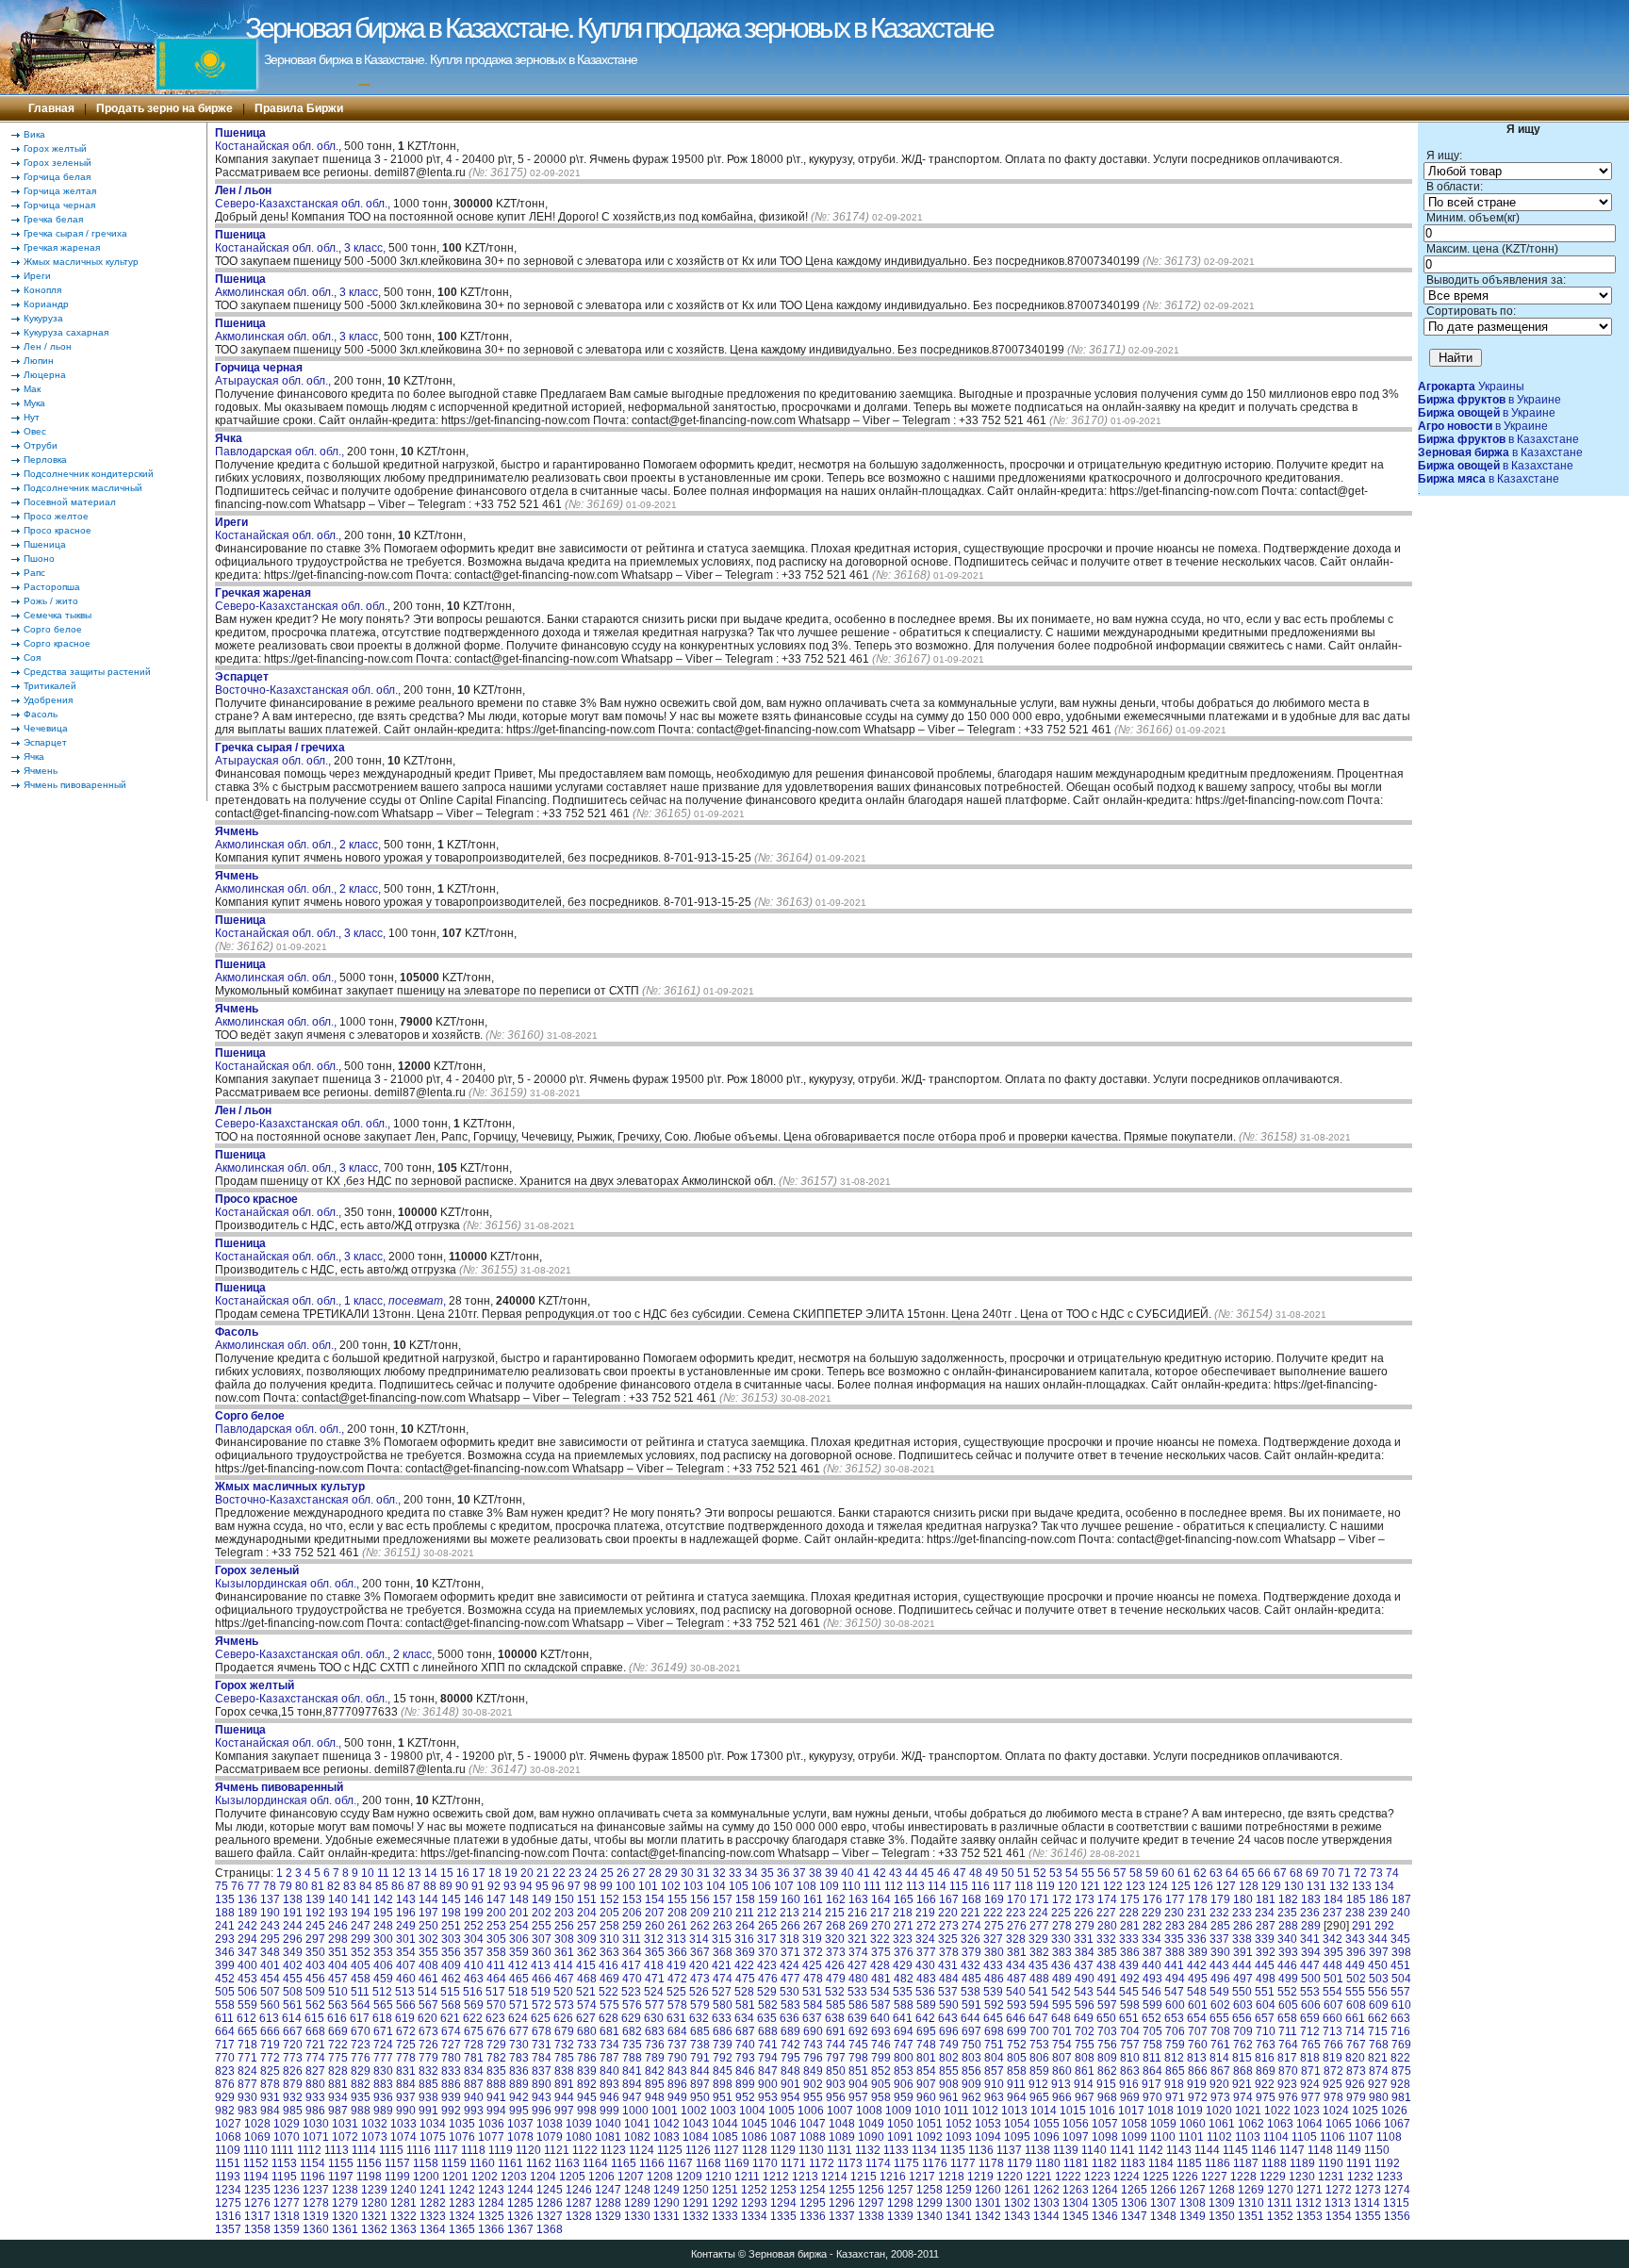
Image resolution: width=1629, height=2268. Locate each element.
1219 (980, 2177)
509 (315, 1992)
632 (699, 2018)
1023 (1307, 2111)
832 (428, 2071)
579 (700, 2005)
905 (881, 2084)
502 (1356, 1979)
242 (247, 1926)
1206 (601, 2177)
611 (224, 2018)
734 (609, 2045)
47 (960, 1873)
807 (1062, 2058)
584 (813, 2005)
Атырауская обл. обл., (274, 374)
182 (1288, 1899)
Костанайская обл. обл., (280, 140)
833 (451, 2071)
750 (971, 2045)
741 (768, 2045)
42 (880, 1873)
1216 (893, 2177)
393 (1288, 1952)
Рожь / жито (51, 601)
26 (623, 1873)
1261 (1017, 2190)
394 (1311, 1952)
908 (949, 2084)
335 (1174, 1939)
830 (383, 2071)
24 (591, 1873)
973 (1220, 2097)
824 (247, 2071)
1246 (579, 2190)
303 (451, 1939)
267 (813, 1926)
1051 (930, 2124)
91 (478, 1886)
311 (632, 1939)
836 (519, 2071)
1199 (397, 2177)
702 (1085, 2031)
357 (474, 1952)
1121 (557, 2150)
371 (790, 1952)
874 (1379, 2071)
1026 (1394, 2111)
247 (361, 1926)
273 (949, 1926)
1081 (608, 2137)
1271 (1309, 2190)
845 (723, 2071)
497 (1243, 1979)
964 (1017, 2097)
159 (768, 1899)
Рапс (34, 573)
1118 (473, 2150)
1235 (257, 2190)
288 (1288, 1926)
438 (1106, 1965)
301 (406, 1939)
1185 (1189, 2163)
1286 (550, 2203)
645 (993, 2018)
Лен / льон (48, 346)
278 (1062, 1926)
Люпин (39, 361)
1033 (403, 2124)
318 (790, 1939)
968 (1107, 2097)
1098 (1105, 2137)
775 (338, 2058)
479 (836, 1979)
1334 (754, 2216)
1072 (345, 2137)
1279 (345, 2203)
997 (564, 2111)
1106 (1333, 2137)
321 (857, 1939)
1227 (1214, 2177)
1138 (1037, 2150)
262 (700, 1926)
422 (744, 1965)
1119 (501, 2150)
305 (496, 1939)
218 (903, 1913)
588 (904, 2005)
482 (904, 1979)
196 (406, 1913)
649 (1084, 2018)
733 (587, 2045)
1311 (1280, 2203)
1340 (930, 2216)
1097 (1076, 2137)
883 (383, 2084)
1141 (1122, 2150)
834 (474, 2071)
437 (1084, 1965)
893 (609, 2084)
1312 (1308, 2203)
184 (1333, 1899)
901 (790, 2084)
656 (1242, 2018)
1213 (805, 2177)
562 (315, 2005)
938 (428, 2097)
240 (1400, 1913)
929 (225, 2097)
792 (723, 2058)
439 (1129, 1965)
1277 (287, 2203)
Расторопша (52, 587)
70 (1328, 1873)
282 (1152, 1926)
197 (428, 1913)
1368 (550, 2229)
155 (677, 1899)
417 (631, 1965)
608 (1356, 2005)
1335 (783, 2216)
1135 (953, 2150)
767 (1356, 2045)
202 (542, 1913)
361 (564, 1952)
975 (1266, 2097)
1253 (783, 2190)
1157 (397, 2163)
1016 (1102, 2111)
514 (428, 1992)
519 (541, 1992)
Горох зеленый (58, 163)
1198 (369, 2177)
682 (632, 2031)
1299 (930, 2203)
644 (971, 2018)
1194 (256, 2177)
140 (338, 1899)
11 (383, 1873)
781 (474, 2058)
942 (519, 2097)
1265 (1134, 2190)
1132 (868, 2150)
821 (1378, 2058)
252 (474, 1926)
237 (1333, 1913)
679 (564, 2031)
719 (270, 2045)
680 (587, 2031)
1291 (696, 2203)
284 (1198, 1926)
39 (831, 1873)
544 (1106, 1992)
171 (1039, 1899)
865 (1175, 2071)
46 (944, 1873)
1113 (337, 2150)
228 (1129, 1913)
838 (564, 2071)
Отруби (41, 445)
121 (1090, 1886)
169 (994, 1899)
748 (926, 2045)
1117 (446, 2150)
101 (648, 1886)
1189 (1302, 2163)
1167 (680, 2163)
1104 (1276, 2137)
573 (564, 2005)
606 (1311, 2005)
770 (225, 2058)
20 (527, 1873)
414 (563, 1965)
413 (541, 1965)
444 (1242, 1965)
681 (609, 2031)
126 (1203, 1886)
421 (722, 1965)
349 (293, 1952)
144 (428, 1899)
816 (1265, 2058)
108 (806, 1886)
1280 (374, 2203)
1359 (287, 2229)
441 (1174, 1965)
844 (700, 2071)
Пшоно (39, 559)
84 (366, 1886)
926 (1355, 2084)
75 (222, 1886)
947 (632, 2097)
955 (813, 2097)
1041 (637, 2124)
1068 (228, 2137)
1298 (900, 2203)
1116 (419, 2150)
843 (677, 2071)
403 (315, 1965)
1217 (922, 2177)
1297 (871, 2203)
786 (587, 2058)
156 (700, 1899)
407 (406, 1965)
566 (406, 2005)
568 (451, 2005)
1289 (637, 2203)
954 (790, 2097)
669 (338, 2031)
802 (949, 2058)
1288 (608, 2203)
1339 (900, 2216)
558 (225, 2005)
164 (881, 1899)
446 (1287, 1965)
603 (1243, 2005)
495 (1198, 1979)
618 (382, 2018)
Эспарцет (45, 742)
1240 (403, 2190)
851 (858, 2071)
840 (609, 2071)
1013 (1014, 2111)
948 (655, 2097)
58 (1136, 1873)
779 (428, 2058)
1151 (228, 2163)
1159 (454, 2163)
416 (609, 1965)
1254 (813, 2190)
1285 (520, 2203)
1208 (660, 2177)
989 (383, 2111)
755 (1085, 2045)
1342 (988, 2216)
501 (1333, 1979)
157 (723, 1899)
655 (1219, 2018)
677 (519, 2031)
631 (676, 2018)
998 (587, 2111)
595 (1062, 2005)
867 (1220, 2071)
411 (496, 1965)
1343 (1017, 2216)
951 (723, 2097)
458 (361, 1979)
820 (1355, 2058)
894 (632, 2084)
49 (992, 1873)
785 (564, 2058)
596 (1085, 2005)
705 (1152, 2031)
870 (1288, 2071)
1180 (1048, 2163)
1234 (228, 2190)
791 (700, 2058)
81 (318, 1886)
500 (1311, 1979)
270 (881, 1926)
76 (238, 1886)
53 (1056, 1873)
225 (1061, 1913)
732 (564, 2045)
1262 (1046, 2190)
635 (767, 2018)
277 (1039, 1926)
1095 (1017, 2137)
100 (625, 1886)
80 (302, 1886)
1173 (850, 2163)
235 (1287, 1913)
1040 (608, 2124)
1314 (1367, 2203)
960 (926, 2097)
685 (700, 2031)
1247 (608, 2190)
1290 (666, 2203)
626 (563, 2018)
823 (225, 2071)
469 (609, 1979)
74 (1392, 1873)
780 (451, 2058)
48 (976, 1873)
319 (812, 1939)
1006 (811, 2111)
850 (836, 2071)
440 (1152, 1965)
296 (293, 1939)
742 (790, 2045)
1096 (1046, 2137)
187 (1401, 1899)
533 (857, 1992)
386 (1130, 1952)
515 (450, 1992)
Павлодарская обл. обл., (281, 445)
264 (745, 1926)
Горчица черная (59, 205)
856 (971, 2071)
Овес (35, 431)
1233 (1390, 2177)
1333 (725, 2216)
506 (247, 1992)
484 (949, 1979)
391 (1243, 1952)
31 (703, 1873)
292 (1384, 1926)
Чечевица (46, 728)
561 (293, 2005)
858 (1017, 2071)
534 (880, 1992)
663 (1400, 2018)
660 (1333, 2018)
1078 (520, 2137)
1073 (374, 2137)
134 (1384, 1886)
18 (495, 1873)
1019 (1190, 2111)
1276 (257, 2203)
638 (835, 2018)
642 (925, 2018)
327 (993, 1939)
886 (451, 2084)
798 (858, 2058)
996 (542, 2111)
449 (1355, 1965)
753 (1039, 2045)
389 (1198, 1952)
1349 (1193, 2216)
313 (676, 1939)
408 (428, 1965)
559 (247, 2005)
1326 (520, 2216)
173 (1085, 1899)
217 (880, 1913)
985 (293, 2111)
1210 (718, 2177)
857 (994, 2071)
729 (496, 2045)
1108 (1389, 2137)
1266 (1163, 2190)
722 (338, 2045)
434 (1016, 1965)
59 (1152, 1873)
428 (880, 1965)
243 (270, 1926)
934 (338, 2097)
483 (926, 1979)
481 (881, 1979)
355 (428, 1952)
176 (1152, 1899)
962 (971, 2097)
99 (606, 1886)
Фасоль (41, 714)
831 (406, 2071)
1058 (1134, 2124)
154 (655, 1899)
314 (699, 1939)
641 (903, 2018)
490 (1085, 1979)
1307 (1163, 2203)
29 (671, 1873)
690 (813, 2031)
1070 (287, 2137)
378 (949, 1952)
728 (474, 2045)
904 (858, 2084)
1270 (1280, 2190)
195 (383, 1913)
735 (632, 2045)
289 (1311, 1926)
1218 (951, 2177)
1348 (1163, 2216)
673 (428, 2031)
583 (790, 2005)
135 (225, 1899)
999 (609, 2111)
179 (1220, 1899)
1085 (725, 2137)
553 (1310, 1992)
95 (542, 1886)
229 (1152, 1913)
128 (1249, 1886)
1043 (696, 2124)
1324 (462, 2216)
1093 (959, 2137)
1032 (374, 2124)
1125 (670, 2150)
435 (1038, 1965)
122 (1113, 1886)
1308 (1193, 2203)
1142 (1151, 2150)
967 (1085, 2097)
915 (1106, 2084)
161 (813, 1899)
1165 (624, 2163)
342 (1333, 1939)
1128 (755, 2150)
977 (1311, 2097)
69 (1312, 1873)
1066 (1368, 2124)
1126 (698, 2150)
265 (768, 1926)
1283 (462, 2203)
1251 (725, 2190)
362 (587, 1952)
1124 (642, 2150)
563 (338, 2005)
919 (1197, 2084)
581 (745, 2005)
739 (723, 2045)
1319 (316, 2216)
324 (925, 1939)
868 (1243, 2071)
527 (722, 1992)
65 (1248, 1873)
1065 (1339, 2124)
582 (768, 2005)
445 (1265, 1965)
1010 (928, 2111)
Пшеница (45, 544)
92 (494, 1886)
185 (1356, 1899)
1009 (898, 2111)
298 (338, 1939)
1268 (1222, 2190)
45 (928, 1873)
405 (361, 1965)
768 (1379, 2045)
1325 (491, 2216)
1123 (613, 2150)
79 (286, 1886)
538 (971, 1992)
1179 (1020, 2163)
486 (994, 1979)
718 (247, 2045)
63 (1216, 1873)
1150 (1377, 2150)
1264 (1105, 2190)
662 (1378, 2018)
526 (699, 1992)
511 (360, 1992)
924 (1310, 2084)
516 (473, 1992)
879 (293, 2084)
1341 (959, 2216)
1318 (287, 2216)
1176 (935, 2163)
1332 (696, 2216)
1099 (1134, 2137)
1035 (462, 2124)
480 (858, 1979)
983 (247, 2111)
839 (587, 2071)
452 (225, 1979)
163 (858, 1899)
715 (1378, 2031)
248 (383, 1926)
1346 (1105, 2216)
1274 (1397, 2190)
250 (428, 1926)
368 (723, 1952)
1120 (528, 2150)
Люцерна (45, 375)
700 (1039, 2031)
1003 (723, 2111)
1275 (228, 2203)
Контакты (713, 2254)
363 (609, 1952)
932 (293, 2097)
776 (361, 2058)
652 (1152, 2018)
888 (496, 2084)
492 (1130, 1979)
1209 (689, 2177)
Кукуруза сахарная (66, 332)
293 (225, 1939)
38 (815, 1873)
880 (315, 2084)
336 (1197, 1939)
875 (1401, 2071)
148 (519, 1899)
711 (1288, 2031)
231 (1197, 1913)
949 (677, 2097)
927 (1378, 2084)
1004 (752, 2111)
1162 (539, 2163)
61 (1184, 1873)
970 (1152, 2097)
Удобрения (48, 700)
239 (1378, 1913)
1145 (1235, 2150)
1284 (491, 2203)
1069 (257, 2137)
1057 (1105, 2124)
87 (414, 1886)
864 (1152, 2071)
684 (677, 2031)
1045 (754, 2124)
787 (609, 2058)
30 (687, 1873)
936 (383, 2097)
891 (564, 2084)
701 (1062, 2031)
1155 (341, 2163)
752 (1017, 2045)
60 (1168, 1873)
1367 (520, 2229)
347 (247, 1952)
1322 (403, 2216)
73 (1376, 1873)
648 (1061, 2018)
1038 (550, 2124)
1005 (782, 2111)
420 (699, 1965)
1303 (1046, 2203)
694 (904, 2031)
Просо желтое (56, 516)
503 (1379, 1979)
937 (406, 2097)
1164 (595, 2163)
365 (655, 1952)
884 (406, 2084)
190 (270, 1913)
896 (677, 2084)
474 (723, 1979)
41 (864, 1873)
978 (1333, 2097)
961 (949, 2097)
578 (677, 2005)
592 (994, 2005)
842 (655, 2071)
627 (586, 2018)
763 (1266, 2045)
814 (1219, 2058)
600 (1175, 2005)
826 (293, 2071)
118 (1024, 1886)
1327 (550, 2216)
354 (406, 1952)
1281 (403, 2203)
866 (1198, 2071)
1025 (1365, 2111)
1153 (284, 2163)
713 (1333, 2031)
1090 (871, 2137)
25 (607, 1873)
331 (1084, 1939)
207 (655, 1913)
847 (768, 2071)
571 (519, 2005)
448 (1333, 1965)
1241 (433, 2190)
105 (739, 1886)
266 (790, 1926)
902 (813, 2084)
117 (1002, 1886)
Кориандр (46, 304)
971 (1175, 2097)
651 (1129, 2018)
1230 (1302, 2177)
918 (1174, 2084)
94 (526, 1886)
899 (745, 2084)
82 (334, 1886)
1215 (864, 2177)
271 (904, 1926)
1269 (1251, 2190)
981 (1401, 2097)
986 (315, 2111)
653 (1174, 2018)
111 (872, 1886)
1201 (455, 2177)
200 (496, 1913)
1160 (482, 2163)
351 (338, 1952)
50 (1008, 1873)
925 (1333, 2084)
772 (270, 2058)
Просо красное (58, 530)
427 (857, 1965)
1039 (579, 2124)
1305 (1105, 2203)
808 (1085, 2058)
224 (1038, 1913)
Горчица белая (57, 177)
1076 (462, 2137)
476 (768, 1979)
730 (519, 2045)
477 (790, 1979)
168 (971, 1899)
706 (1175, 2031)
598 (1130, 2005)
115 (959, 1886)
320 (835, 1939)
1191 (1359, 2163)
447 (1310, 1965)
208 (677, 1913)
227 (1106, 1913)
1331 (666, 2216)
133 (1362, 1886)
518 (518, 1992)
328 (1016, 1939)
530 (790, 1992)
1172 (822, 2163)
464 (496, 1979)
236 (1310, 1913)
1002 (694, 2111)
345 (1400, 1939)
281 (1130, 1926)
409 (451, 1965)
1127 (726, 2150)
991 (428, 2111)
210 (723, 1913)
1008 (869, 2111)
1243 (491, 2190)
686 (723, 2031)
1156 (369, 2163)
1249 (666, 2190)
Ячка (34, 756)
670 (361, 2031)
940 (474, 2097)
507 (270, 1992)
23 (575, 1873)
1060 (1193, 2124)
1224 (1127, 2177)
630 (654, 2018)
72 (1360, 1873)
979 (1356, 2097)
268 (836, 1926)
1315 (1396, 2203)
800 (904, 2058)
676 (496, 2031)
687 (745, 2031)
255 (542, 1926)
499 (1288, 1979)
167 (949, 1899)
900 (768, 2084)
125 (1181, 1886)
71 (1344, 1873)
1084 (696, 2137)
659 (1310, 2018)
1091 (900, 2137)
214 (812, 1913)
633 (722, 2018)
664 (225, 2031)
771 (247, 2058)
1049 (871, 2124)
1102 (1219, 2137)
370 (768, 1952)
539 (993, 1992)
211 (745, 1913)
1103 (1248, 2137)
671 (383, 2031)
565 (383, 2005)
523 (631, 1992)
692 (858, 2031)
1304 (1076, 2203)
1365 (462, 2229)
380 (994, 1952)
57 (1120, 1873)
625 (541, 2018)
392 (1266, 1952)
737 (677, 2045)
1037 (520, 2124)
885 (428, 2084)
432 (971, 1965)
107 (784, 1886)
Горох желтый (55, 148)
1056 (1076, 2124)
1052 (959, 2124)
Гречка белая (53, 219)
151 (587, 1899)
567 (428, 2005)
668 (315, 2031)
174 (1107, 1899)
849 (813, 2071)
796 (813, 2058)
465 (519, 1979)
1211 (747, 2177)
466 (542, 1979)
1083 (666, 2137)
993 (474, 2111)
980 (1379, 2097)
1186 (1218, 2163)
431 (948, 1965)
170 (1017, 1899)
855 (949, 2071)
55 (1088, 1873)
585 (836, 2005)
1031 (345, 2124)
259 (632, 1926)
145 (451, 1899)
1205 (572, 2177)
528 (744, 1992)
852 (881, 2071)
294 (247, 1939)
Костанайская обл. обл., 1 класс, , (330, 1294)
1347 (1134, 2216)
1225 (1156, 2177)
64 (1232, 1873)
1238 (345, 2190)
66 (1264, 1873)
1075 (433, 2137)
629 (631, 2018)
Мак (32, 389)
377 (926, 1952)
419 (676, 1965)
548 (1197, 1992)
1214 (834, 2177)
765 (1311, 2045)
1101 (1191, 2137)
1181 (1076, 2163)
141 (361, 1899)
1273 (1368, 2190)
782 (496, 2058)
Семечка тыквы (58, 615)
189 (247, 1913)
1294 (783, 2203)
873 (1356, 2071)
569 (474, 2005)
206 (632, 1913)
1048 (842, 2124)
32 (719, 1873)
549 (1219, 1992)
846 (745, 2071)
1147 (1292, 2150)
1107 (1361, 2137)
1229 (1273, 2177)
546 (1152, 1992)
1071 (316, 2137)
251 (451, 1926)
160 (790, 1899)
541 (1038, 1992)
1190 (1331, 2163)
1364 (433, 2229)
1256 (871, 2190)
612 (247, 2018)
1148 (1320, 2150)
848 (790, 2071)
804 (994, 2058)
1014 (1044, 2111)
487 (1017, 1979)
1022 (1277, 2111)
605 (1288, 2005)
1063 (1280, 2124)
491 (1107, 1979)
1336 (813, 2216)
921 (1242, 2084)
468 (587, 1979)
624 (518, 2018)
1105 (1304, 2137)
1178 (991, 2163)
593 (1017, 2005)
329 (1038, 1939)
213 (790, 1913)
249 (406, 1926)
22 (559, 1873)
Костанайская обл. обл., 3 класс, (302, 241)
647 (1038, 2018)
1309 (1222, 2203)
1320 (345, 2216)
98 (590, 1886)
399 (225, 1965)
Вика (34, 134)
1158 (426, 2163)
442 (1197, 1965)
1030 (316, 2124)
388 (1175, 1952)
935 (361, 2097)
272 (926, 1926)
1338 (871, 2216)
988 (361, 2111)
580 (723, 2005)
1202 (485, 2177)
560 (270, 2005)
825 (270, 2071)
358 (496, 1952)
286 (1243, 1926)
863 (1130, 2071)
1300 (959, 2203)
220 (948, 1913)
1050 (900, 2124)
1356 (1397, 2216)
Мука (34, 403)
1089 (842, 2137)
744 (836, 2045)
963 (994, 2097)
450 (1378, 1965)
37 (799, 1873)
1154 (313, 2163)
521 (586, 1992)
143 (406, 1899)
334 (1152, 1939)
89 (446, 1886)
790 (677, 2058)
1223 (1097, 2177)
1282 (433, 2203)
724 (383, 2045)
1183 (1133, 2163)
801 (926, 2058)
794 (768, 2058)
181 (1266, 1899)
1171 (793, 2163)
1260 (988, 2190)
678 (542, 2031)
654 (1197, 2018)
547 (1174, 1992)
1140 (1094, 2150)
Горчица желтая (60, 191)
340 (1287, 1939)
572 (542, 2005)
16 (463, 1873)
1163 (567, 2163)
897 (700, 2084)
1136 (981, 2150)
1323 (433, 2216)
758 (1152, 2045)
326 (971, 1939)
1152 (256, 2163)
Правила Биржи (299, 108)
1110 (255, 2150)
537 (948, 1992)
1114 (364, 2150)
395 (1333, 1952)
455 (293, 1979)
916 (1129, 2084)
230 (1174, 1913)
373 (836, 1952)
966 (1062, 2097)
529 (767, 1992)
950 (700, 2097)
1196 (313, 2177)
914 (1084, 2084)
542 (1061, 1992)
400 (247, 1965)
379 (971, 1952)
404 (338, 1965)
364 (632, 1952)
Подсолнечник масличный (83, 488)
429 (903, 1965)
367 (700, 1952)
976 (1288, 2097)
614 (292, 2018)
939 (451, 2097)
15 (447, 1873)
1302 (1017, 2203)
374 (858, 1952)
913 (1061, 2084)
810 (1130, 2058)
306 (519, 1939)
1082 (637, 2137)
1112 (309, 2150)
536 (925, 1992)
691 (836, 2031)
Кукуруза (43, 318)
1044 (725, 2124)
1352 (1280, 2216)
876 (225, 2084)
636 (790, 2018)
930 (247, 2097)
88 (430, 1886)
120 (1068, 1886)
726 (428, 2045)
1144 (1207, 2150)
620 (428, 2018)
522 (609, 1992)
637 (812, 2018)
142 (383, 1899)
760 (1198, 2045)
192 (315, 1913)
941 (496, 2097)
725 (406, 2045)
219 (925, 1913)
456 (315, 1979)
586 (858, 2005)
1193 (228, 2177)
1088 (813, 2137)
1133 (896, 2150)
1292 (725, 2203)
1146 (1264, 2150)
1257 (900, 2190)
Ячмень (41, 771)
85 (382, 1886)
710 (1266, 2031)
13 (415, 1873)
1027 (228, 2124)
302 (428, 1939)
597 (1107, 2005)
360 (542, 1952)
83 (350, 1886)
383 (1062, 1952)
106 (761, 1886)
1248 (637, 2190)
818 (1310, 2058)
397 (1379, 1952)
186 (1379, 1899)
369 (745, 1952)
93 (510, 1886)
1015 (1073, 2111)
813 (1197, 2058)
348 (270, 1952)
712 (1310, 2031)
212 (767, 1913)
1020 (1219, 2111)
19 (511, 1873)
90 (462, 1886)
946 (609, 2097)
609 (1379, 2005)
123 (1135, 1886)
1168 (708, 2163)
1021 (1248, 2111)
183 (1311, 1899)
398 (1401, 1952)
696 (949, 2031)
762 (1243, 2045)
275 (994, 1926)
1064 (1309, 2124)
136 (247, 1899)
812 (1174, 2058)
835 (496, 2071)
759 (1175, 2045)
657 (1265, 2018)
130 (1294, 1886)
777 (383, 2058)
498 (1266, 1979)
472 (677, 1979)
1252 (754, 2190)
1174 (878, 2163)
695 (926, 2031)
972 (1198, 2097)
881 (338, 2084)
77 (254, 1886)
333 (1129, 1939)
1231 (1331, 2177)
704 (1130, 2031)
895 (655, 2084)
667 (293, 2031)
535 (903, 1992)
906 (904, 2084)
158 (745, 1899)
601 (1198, 2005)
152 (609, 1899)
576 (632, 2005)
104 (716, 1886)
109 (829, 1886)
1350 (1222, 2216)
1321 (374, 2216)
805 (1017, 2058)
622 (473, 2018)
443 (1219, 1965)
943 (542, 2097)
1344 (1046, 2216)
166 (926, 1899)
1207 (631, 2177)
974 (1243, 2097)
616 (337, 2018)
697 (971, 2031)
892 (587, 2084)
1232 (1360, 2177)
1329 (608, 2216)
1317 (257, 2216)
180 (1243, 1899)
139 (315, 1899)
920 (1219, 2084)
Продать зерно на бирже (165, 108)
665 (247, 2031)
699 (1017, 2031)
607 (1333, 2005)
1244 (520, 2190)
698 (994, 2031)
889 (519, 2084)
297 (315, 1939)
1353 (1309, 2216)
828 (338, 2071)
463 (474, 1979)
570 (496, 2005)
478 (813, 1979)
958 (881, 2097)
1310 (1251, 2203)
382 (1039, 1952)
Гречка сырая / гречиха (75, 233)
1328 (579, 2216)
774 (315, 2058)
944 (564, 2097)
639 (857, 2018)
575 (609, 2005)
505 (225, 1992)
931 (270, 2097)
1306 (1134, 2203)
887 (474, 2084)
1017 (1131, 2111)
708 (1220, 2031)
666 (270, 2031)
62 (1200, 1873)
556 (1378, 1992)
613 (269, 2018)
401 (270, 1965)
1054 (1017, 2124)
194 (361, 1913)
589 (926, 2005)
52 (1040, 1873)
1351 (1251, 2216)
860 (1062, 2071)
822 (1400, 2058)
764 (1288, 2045)
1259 (959, 2190)
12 (399, 1873)
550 (1242, 1992)
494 (1175, 1979)
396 (1356, 1952)
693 (881, 2031)
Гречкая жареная (62, 247)
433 (993, 1965)
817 (1287, 2058)
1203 (514, 2177)
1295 (813, 2203)
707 (1198, 2031)
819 (1333, 2058)
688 (768, 2031)
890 (542, 2084)
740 (745, 2045)
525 (676, 1992)
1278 (316, 2203)
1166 (652, 2163)
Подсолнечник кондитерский (89, 474)
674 (451, 2031)
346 (225, 1952)
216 (857, 1913)
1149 (1349, 2150)
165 (904, 1899)
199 (474, 1913)
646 (1016, 2018)
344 (1378, 1939)
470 (632, 1979)
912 (1038, 2084)
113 (915, 1886)
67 (1280, 1873)
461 (428, 1979)
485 (971, 1979)
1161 (510, 2163)
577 (655, 2005)
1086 (754, 2137)
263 (723, 1926)
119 (1045, 1886)
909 (971, 2084)
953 (768, 2097)
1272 (1339, 2190)
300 (383, 1939)
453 (247, 1979)
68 (1296, 1873)
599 (1152, 2005)
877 (247, 2084)
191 (293, 1913)
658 (1287, 2018)
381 (1017, 1952)
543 (1084, 1992)
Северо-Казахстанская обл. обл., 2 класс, (326, 1648)
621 (450, 2018)
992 (451, 2111)
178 (1198, 1899)
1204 (543, 2177)
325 (948, 1939)
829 (361, 2071)
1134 (924, 2150)
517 (495, 1992)
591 (971, 2005)
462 (451, 1979)
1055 (1046, 2124)
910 (994, 2084)
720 (293, 2045)
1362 (374, 2229)
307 (542, 1939)
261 (677, 1926)
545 (1129, 1992)
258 (609, 1926)
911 (1016, 2084)
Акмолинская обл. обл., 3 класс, (299, 286)
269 (858, 1926)
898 (723, 2084)
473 (700, 1979)
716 (1400, 2031)
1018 (1160, 2111)
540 (1016, 1992)
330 (1061, 1939)
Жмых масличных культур (81, 262)
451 (1400, 1965)
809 (1107, 2058)
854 (926, 2071)
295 (270, 1939)
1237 (316, 2190)
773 (293, 2058)
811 (1152, 2058)
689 (790, 2031)
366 (677, 1952)
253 (496, 1926)
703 (1107, 2031)
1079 (550, 2137)
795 (790, 2058)
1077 (491, 2137)
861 (1085, 2071)
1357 (228, 2229)
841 (632, 2071)
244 (293, 1926)
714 (1355, 2031)
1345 (1076, 2216)
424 (790, 1965)
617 (360, 2018)
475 (745, 1979)
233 (1242, 1913)
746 (881, 2045)
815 (1242, 2058)
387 (1152, 1952)
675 (474, 2031)
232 (1219, 1913)
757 (1130, 2045)
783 (519, 2058)
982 (225, 2111)
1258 (930, 2190)
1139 (1066, 2150)
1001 (665, 2111)
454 (270, 1979)
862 (1107, 2071)
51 (1024, 1873)
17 (479, 1873)
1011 (956, 2111)
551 (1265, 1992)
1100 (1163, 2137)
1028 (257, 2124)
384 (1085, 1952)
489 (1062, 1979)
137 (270, 1899)
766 (1333, 2045)
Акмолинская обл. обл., (277, 971)
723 (361, 2045)
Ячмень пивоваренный (75, 785)
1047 (813, 2124)
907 (926, 2084)
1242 (462, 2190)
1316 (228, 2216)
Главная (51, 108)
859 (1039, 2071)
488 (1039, 1979)
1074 (403, 2137)
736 (655, 2045)
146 (474, 1899)
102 (671, 1886)
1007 (840, 2111)
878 (270, 2084)
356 (451, 1952)
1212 (776, 2177)
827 (315, 2071)
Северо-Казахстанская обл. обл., (304, 197)
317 (767, 1939)
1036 (491, 2124)
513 (405, 1992)
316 (744, 1939)
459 (383, 1979)
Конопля (42, 290)
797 (836, 2058)
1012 (985, 2111)
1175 (906, 2163)
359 (519, 1952)
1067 (1397, 2124)
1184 (1161, 2163)
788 (632, 2058)
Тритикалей (50, 686)
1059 (1163, 2124)
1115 (391, 2150)
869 (1266, 2071)
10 (368, 1873)
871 (1311, 2071)
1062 (1251, 2124)
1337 (842, 2216)
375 (881, 1952)
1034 (433, 2124)
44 (912, 1873)
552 (1287, 1992)
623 (495, 2018)
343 (1355, 1939)
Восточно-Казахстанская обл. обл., (309, 683)
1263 (1076, 2190)
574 (587, 2005)
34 (751, 1873)
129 (1271, 1886)
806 (1039, 2058)
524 (654, 1992)
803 (971, 2058)
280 (1107, 1926)
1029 (287, 2124)
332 (1106, 1939)
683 (655, 2031)
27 (639, 1873)
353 (383, 1952)
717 (225, 2045)
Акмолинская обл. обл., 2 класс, (299, 838)
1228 (1243, 2177)
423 (767, 1965)
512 (382, 1992)
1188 (1274, 2163)
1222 (1068, 2177)
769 (1401, 2045)
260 (655, 1926)
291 (1362, 1926)
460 (406, 1979)
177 (1175, 1899)
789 (655, 2058)
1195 (284, 2177)
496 (1220, 1979)
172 (1062, 1899)
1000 (635, 2111)
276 (1017, 1926)
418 (654, 1965)
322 (880, 1939)
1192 (1387, 2163)
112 (894, 1886)
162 (836, 1899)
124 (1158, 1886)
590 (949, 2005)
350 (315, 1952)
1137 (1009, 2150)
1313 (1338, 2203)
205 (609, 1913)
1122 (585, 2150)
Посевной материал (70, 502)
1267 (1193, 2190)
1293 (754, 2203)
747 (904, 2045)
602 (1220, 2005)
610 (1401, 2005)
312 (654, 1939)
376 (904, 1952)
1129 (783, 2150)
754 (1062, 2045)
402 (293, 1965)
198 (451, 1913)
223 (1016, 1913)
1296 (842, 2203)
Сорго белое (53, 629)
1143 (1179, 2150)
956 (836, 2097)
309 (587, 1939)
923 (1287, 2084)
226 (1084, 1913)
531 (812, 1992)
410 (474, 1965)
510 (338, 1992)
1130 (811, 2150)
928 (1400, 2084)
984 (270, 2111)
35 (767, 1873)
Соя (32, 657)
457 (338, 1979)
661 (1355, 2018)
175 (1130, 1899)
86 (398, 1886)
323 (903, 1939)
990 (406, 2111)
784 (542, 2058)
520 (563, 1992)
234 (1265, 1913)
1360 (316, 2229)
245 (315, 1926)
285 (1220, 1926)
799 (881, 2058)
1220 (1010, 2177)
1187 (1246, 2163)
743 (813, 2045)
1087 (783, 2137)
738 (700, 2045)
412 (518, 1965)
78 (270, 1886)
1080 (579, 2137)
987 (338, 2111)
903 (836, 2084)
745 (858, 2045)
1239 (374, 2190)
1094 (988, 2137)
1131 (839, 2150)
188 (225, 1913)
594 (1039, 2005)
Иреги (37, 276)
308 (564, 1939)
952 (745, 2097)
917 (1152, 2084)
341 (1310, 1939)
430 (925, 1965)
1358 (257, 2229)
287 (1266, 1926)
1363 (403, 2229)
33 (735, 1873)
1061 (1222, 2124)
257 (587, 1926)
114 (937, 1886)
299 (361, 1939)
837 (542, 2071)
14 (431, 1873)
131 (1316, 1886)
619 (405, 2018)
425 (812, 1965)
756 (1107, 2045)
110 (851, 1886)
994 (496, 2111)
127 (1226, 1886)
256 (564, 1926)
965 (1039, 2097)
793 (745, 2058)
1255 (842, 2190)
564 (361, 2005)
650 (1106, 2018)
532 (835, 1992)
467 (564, 1979)
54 (1072, 1873)
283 (1175, 1926)
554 (1333, 1992)
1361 (345, 2229)
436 (1061, 1965)
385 (1107, 1952)
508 (293, 1992)
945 (587, 2097)
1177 (963, 2163)
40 (847, 1873)
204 (587, 1913)
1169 (737, 2163)
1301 (988, 2203)
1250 (696, 2190)
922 (1265, 2084)
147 (496, 1899)
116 (980, 1886)
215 (835, 1913)
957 (858, 2097)
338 (1242, 1939)
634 (744, 2018)
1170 (765, 2163)
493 (1152, 1979)
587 (881, 2005)
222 (993, 1913)
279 (1085, 1926)
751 (994, 2045)
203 (564, 1913)
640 (880, 2018)
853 (904, 2071)
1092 (930, 2137)
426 (835, 1965)
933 (315, 2097)
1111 (282, 2150)
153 (632, 1899)
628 (609, 2018)
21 (543, 1873)
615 (314, 2018)
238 (1355, 1913)
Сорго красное (57, 643)
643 (948, 2018)
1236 (287, 2190)
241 (225, 1926)
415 (586, 1965)
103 (693, 1886)
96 (558, 1886)
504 (1401, 1979)
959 (904, 2097)
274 (971, 1926)
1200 (426, 2177)
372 (813, 1952)
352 (361, 1952)
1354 (1339, 2216)
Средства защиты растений (87, 672)
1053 (988, 2124)
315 (722, 1939)
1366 (491, 2229)
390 (1220, 1952)
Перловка (45, 460)
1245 (550, 2190)
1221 (1039, 2177)
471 (655, 1979)
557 (1400, 1992)
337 (1219, 1939)
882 (361, 2084)
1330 (637, 2216)
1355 (1368, 2216)
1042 (666, 2124)
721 (315, 2045)
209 (700, 1913)
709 (1243, 2031)
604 (1266, 2005)
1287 (579, 2203)
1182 (1104, 2163)
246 (338, 1926)
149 (542, 1899)
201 (519, 1913)
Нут (32, 417)
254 (519, 1926)
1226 (1185, 2177)
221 (971, 1913)
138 (293, 1899)
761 (1220, 2045)
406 (383, 1965)
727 (451, 2045)
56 (1104, 1873)
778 (406, 2058)
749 (949, 2045)
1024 (1336, 2111)
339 (1265, 1939)
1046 (783, 2124)
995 (519, 2111)
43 (896, 1873)
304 (474, 1939)
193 (338, 1913)
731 (542, 2045)
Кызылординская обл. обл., (288, 1577)
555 (1355, 1992)
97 (574, 1886)
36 (783, 1873)
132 (1339, 1886)
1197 (341, 2177)
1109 (228, 2150)
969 (1130, 2097)
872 (1333, 2071)
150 (564, 1899)
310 (609, 1939)
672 (406, 2031)
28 (655, 1873)
